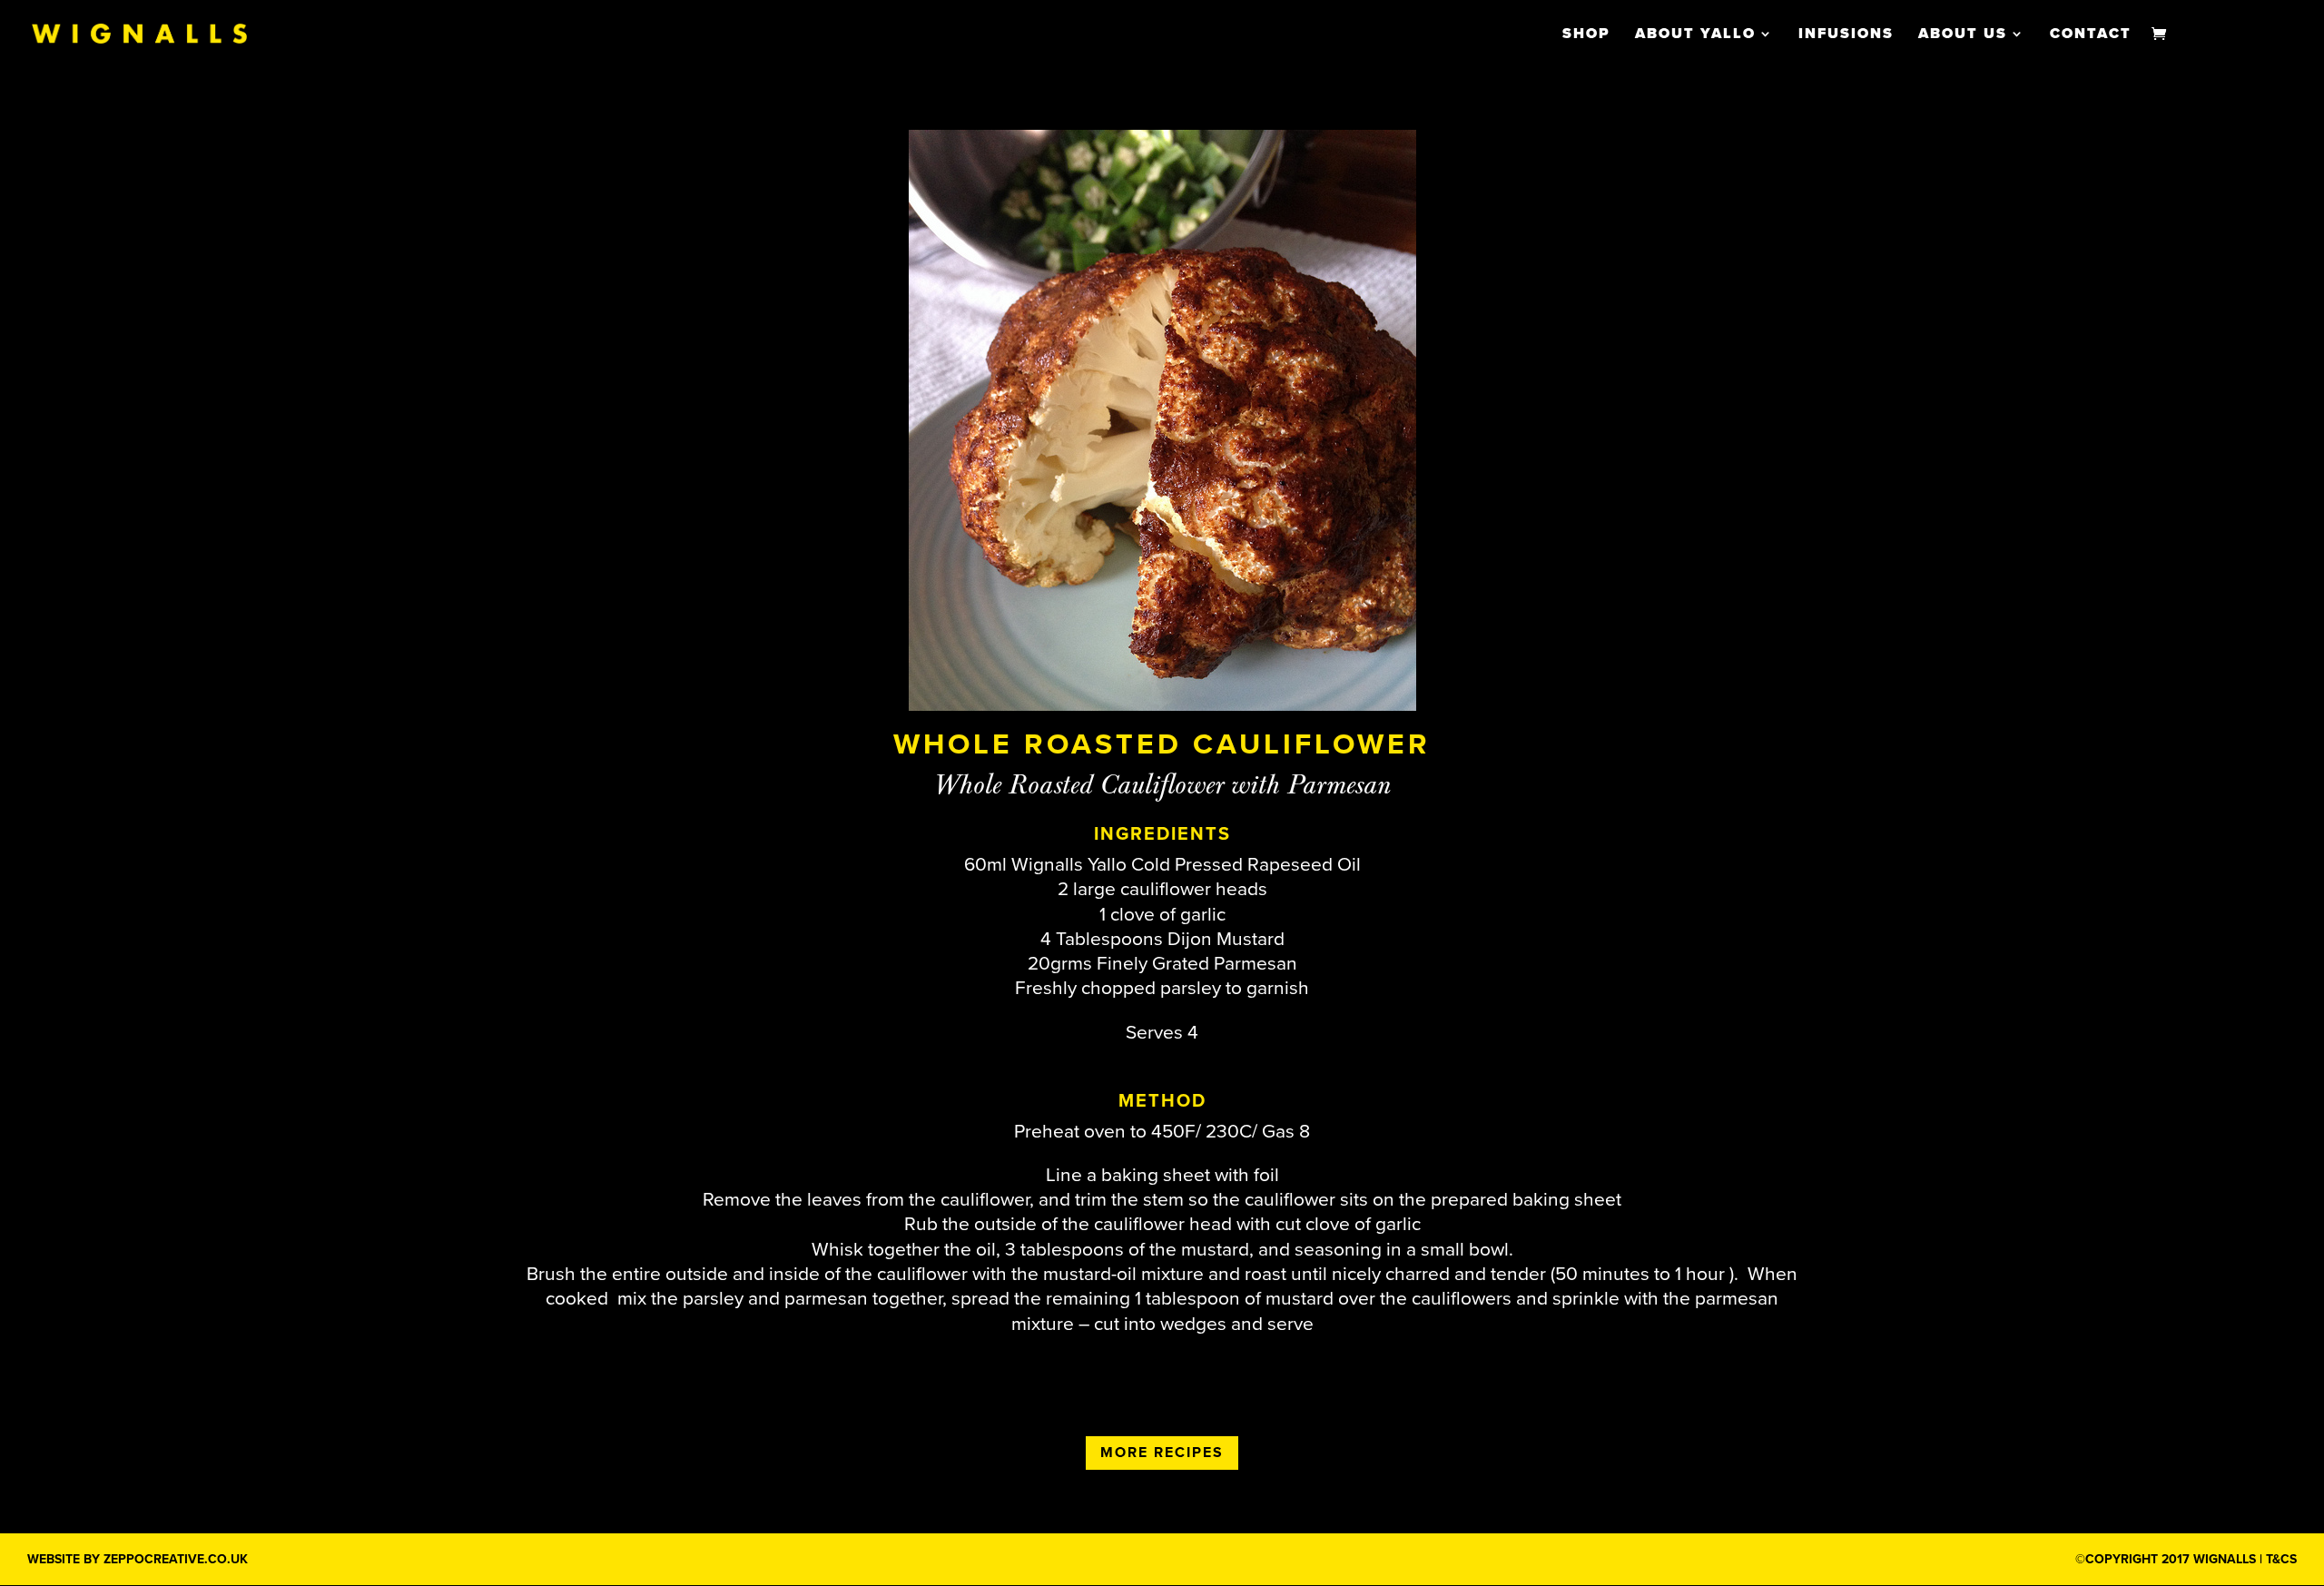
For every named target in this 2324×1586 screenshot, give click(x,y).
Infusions (1846, 35)
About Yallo (1695, 35)
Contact (2091, 35)
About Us (1963, 35)
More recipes (1162, 1453)
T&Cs (2281, 1559)
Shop (1586, 35)
